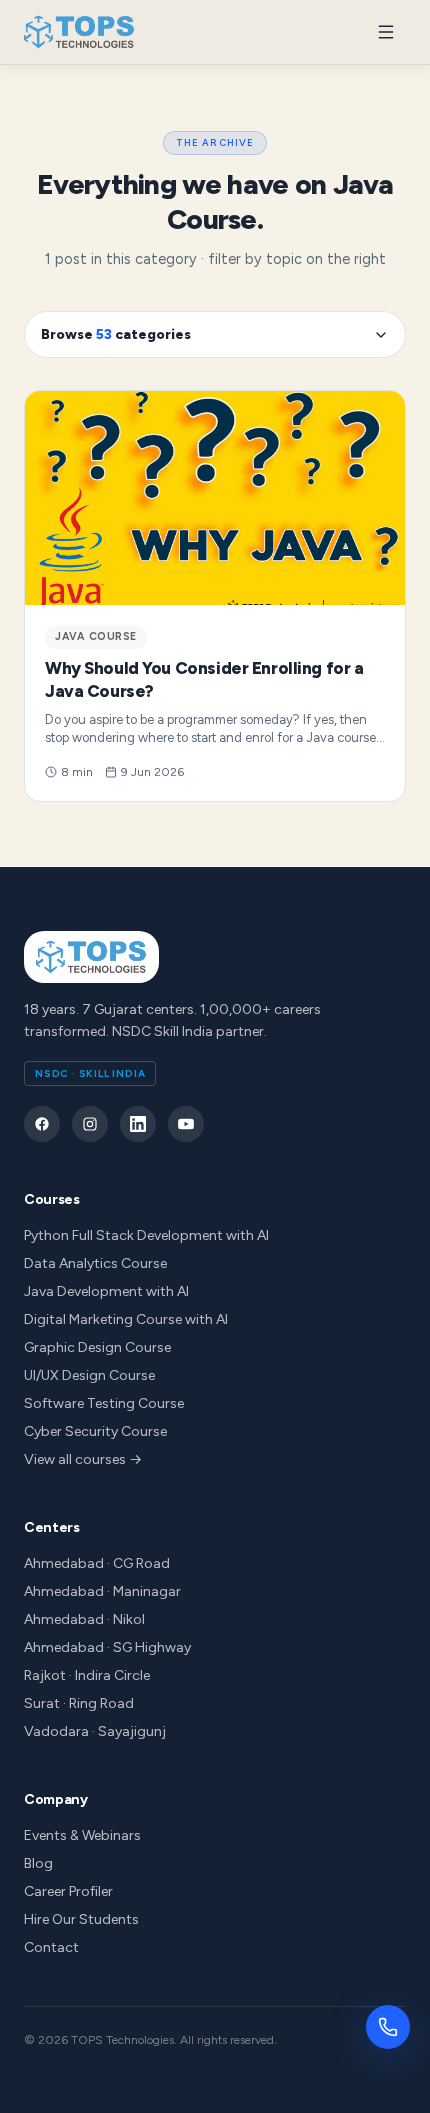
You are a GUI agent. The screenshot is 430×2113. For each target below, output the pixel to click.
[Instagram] (90, 1124)
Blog (38, 1863)
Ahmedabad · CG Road (97, 1563)
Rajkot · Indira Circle (87, 1675)
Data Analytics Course (95, 1263)
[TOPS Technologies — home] (79, 32)
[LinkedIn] (138, 1124)
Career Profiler (68, 1891)
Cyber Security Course (95, 1431)
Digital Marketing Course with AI (126, 1319)
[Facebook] (42, 1124)
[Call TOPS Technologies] (388, 2027)
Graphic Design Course (97, 1347)
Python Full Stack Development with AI (146, 1235)
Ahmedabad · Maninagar (102, 1591)
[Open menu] (386, 32)
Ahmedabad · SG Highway (107, 1647)
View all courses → (83, 1459)
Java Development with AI (106, 1291)
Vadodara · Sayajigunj (95, 1731)
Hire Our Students (81, 1919)
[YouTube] (186, 1124)
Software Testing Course (104, 1403)
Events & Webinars (82, 1835)
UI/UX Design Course (89, 1375)
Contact (51, 1947)
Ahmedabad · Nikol (84, 1619)
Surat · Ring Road (79, 1703)
